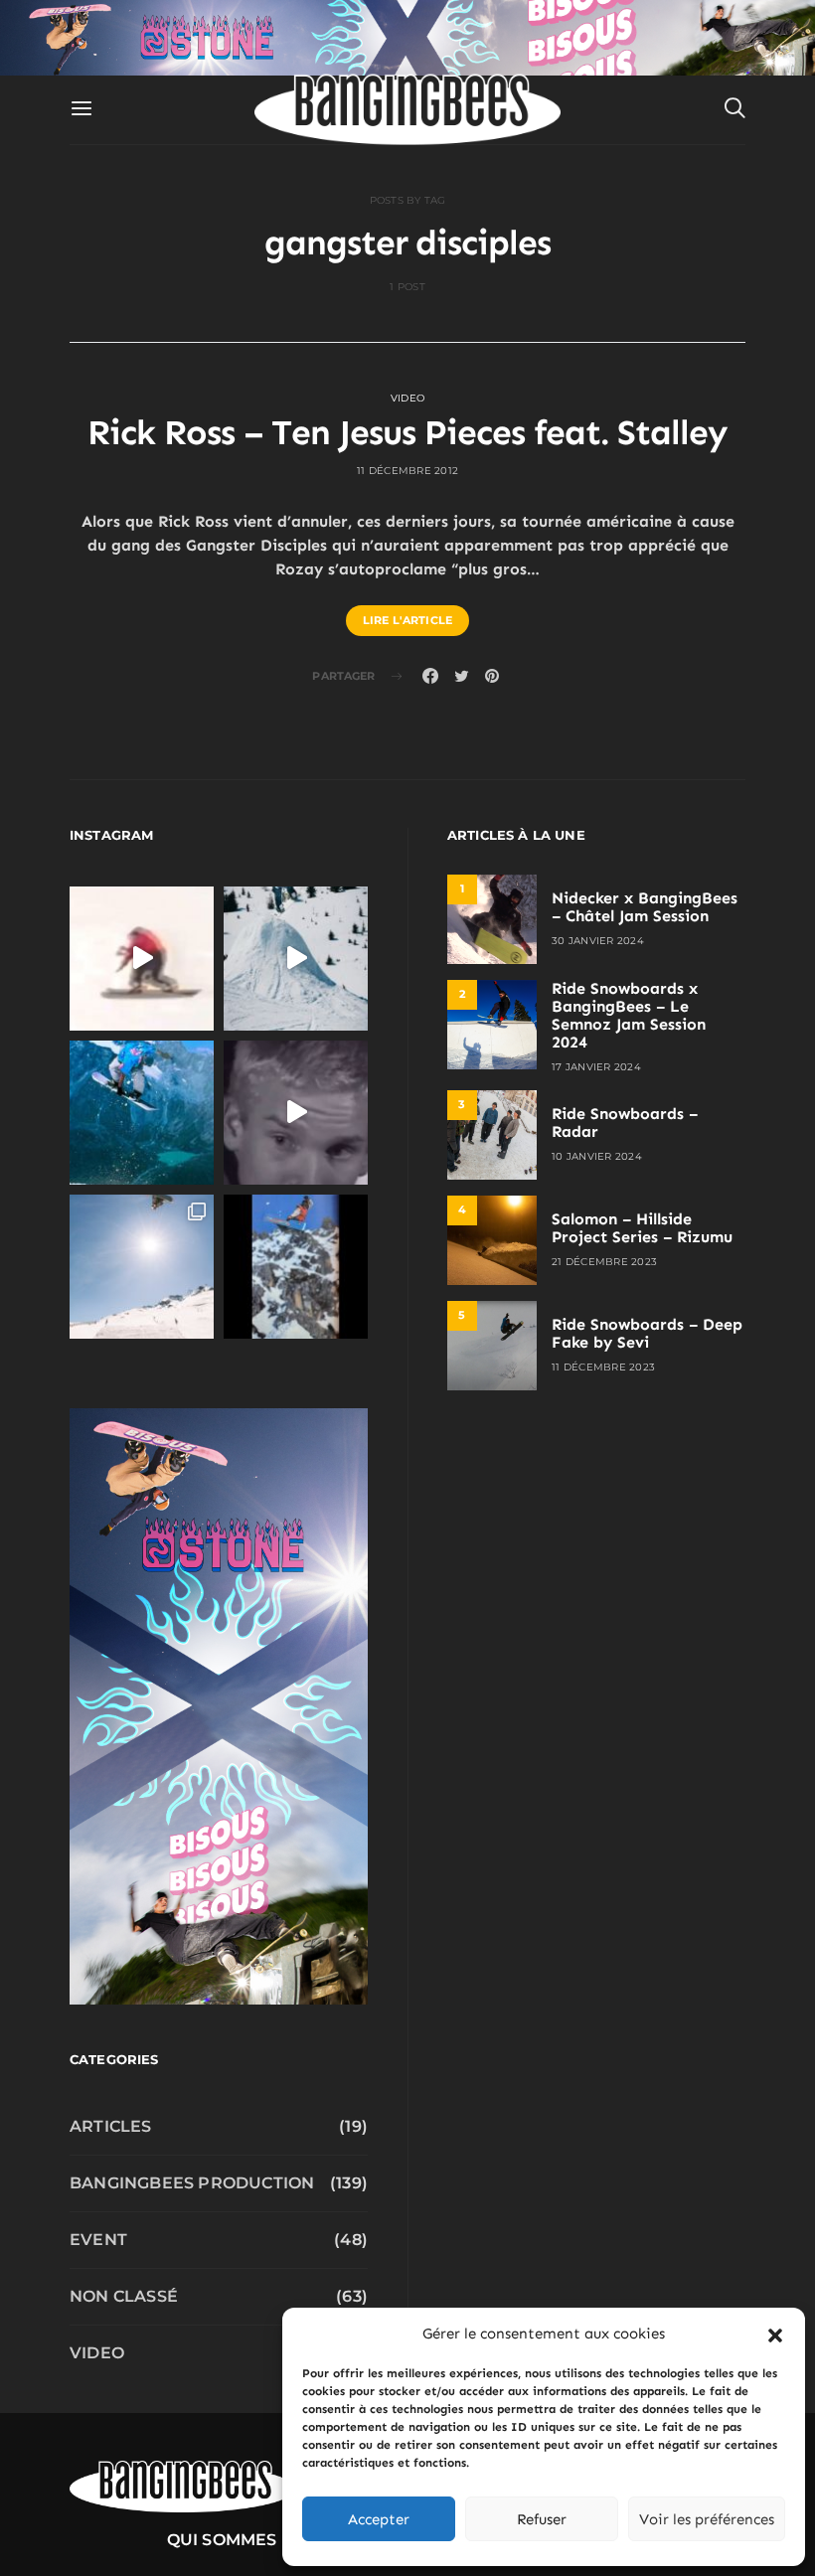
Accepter (379, 2519)
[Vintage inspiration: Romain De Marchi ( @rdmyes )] (142, 959)
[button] (775, 2334)
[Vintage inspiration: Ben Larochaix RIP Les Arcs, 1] (296, 1267)
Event (98, 2240)
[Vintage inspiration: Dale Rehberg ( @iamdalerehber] (296, 1113)
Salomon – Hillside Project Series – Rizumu (642, 1228)
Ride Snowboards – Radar (625, 1123)
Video (407, 398)
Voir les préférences (707, 2519)
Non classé (124, 2296)
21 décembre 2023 (604, 1262)
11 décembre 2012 (407, 471)
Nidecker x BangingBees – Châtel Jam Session (645, 907)
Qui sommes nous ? (255, 2540)
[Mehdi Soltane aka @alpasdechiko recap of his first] (296, 959)
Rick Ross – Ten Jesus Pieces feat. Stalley (407, 432)
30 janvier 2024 (598, 941)
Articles (111, 2126)
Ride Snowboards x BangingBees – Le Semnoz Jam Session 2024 (629, 1015)
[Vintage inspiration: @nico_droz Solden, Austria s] (142, 1113)
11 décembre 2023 (603, 1367)
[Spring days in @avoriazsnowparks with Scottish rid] (142, 1267)
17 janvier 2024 (596, 1067)
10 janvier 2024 (597, 1156)
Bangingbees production (192, 2183)
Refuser (542, 2519)
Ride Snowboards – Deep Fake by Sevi (647, 1333)
